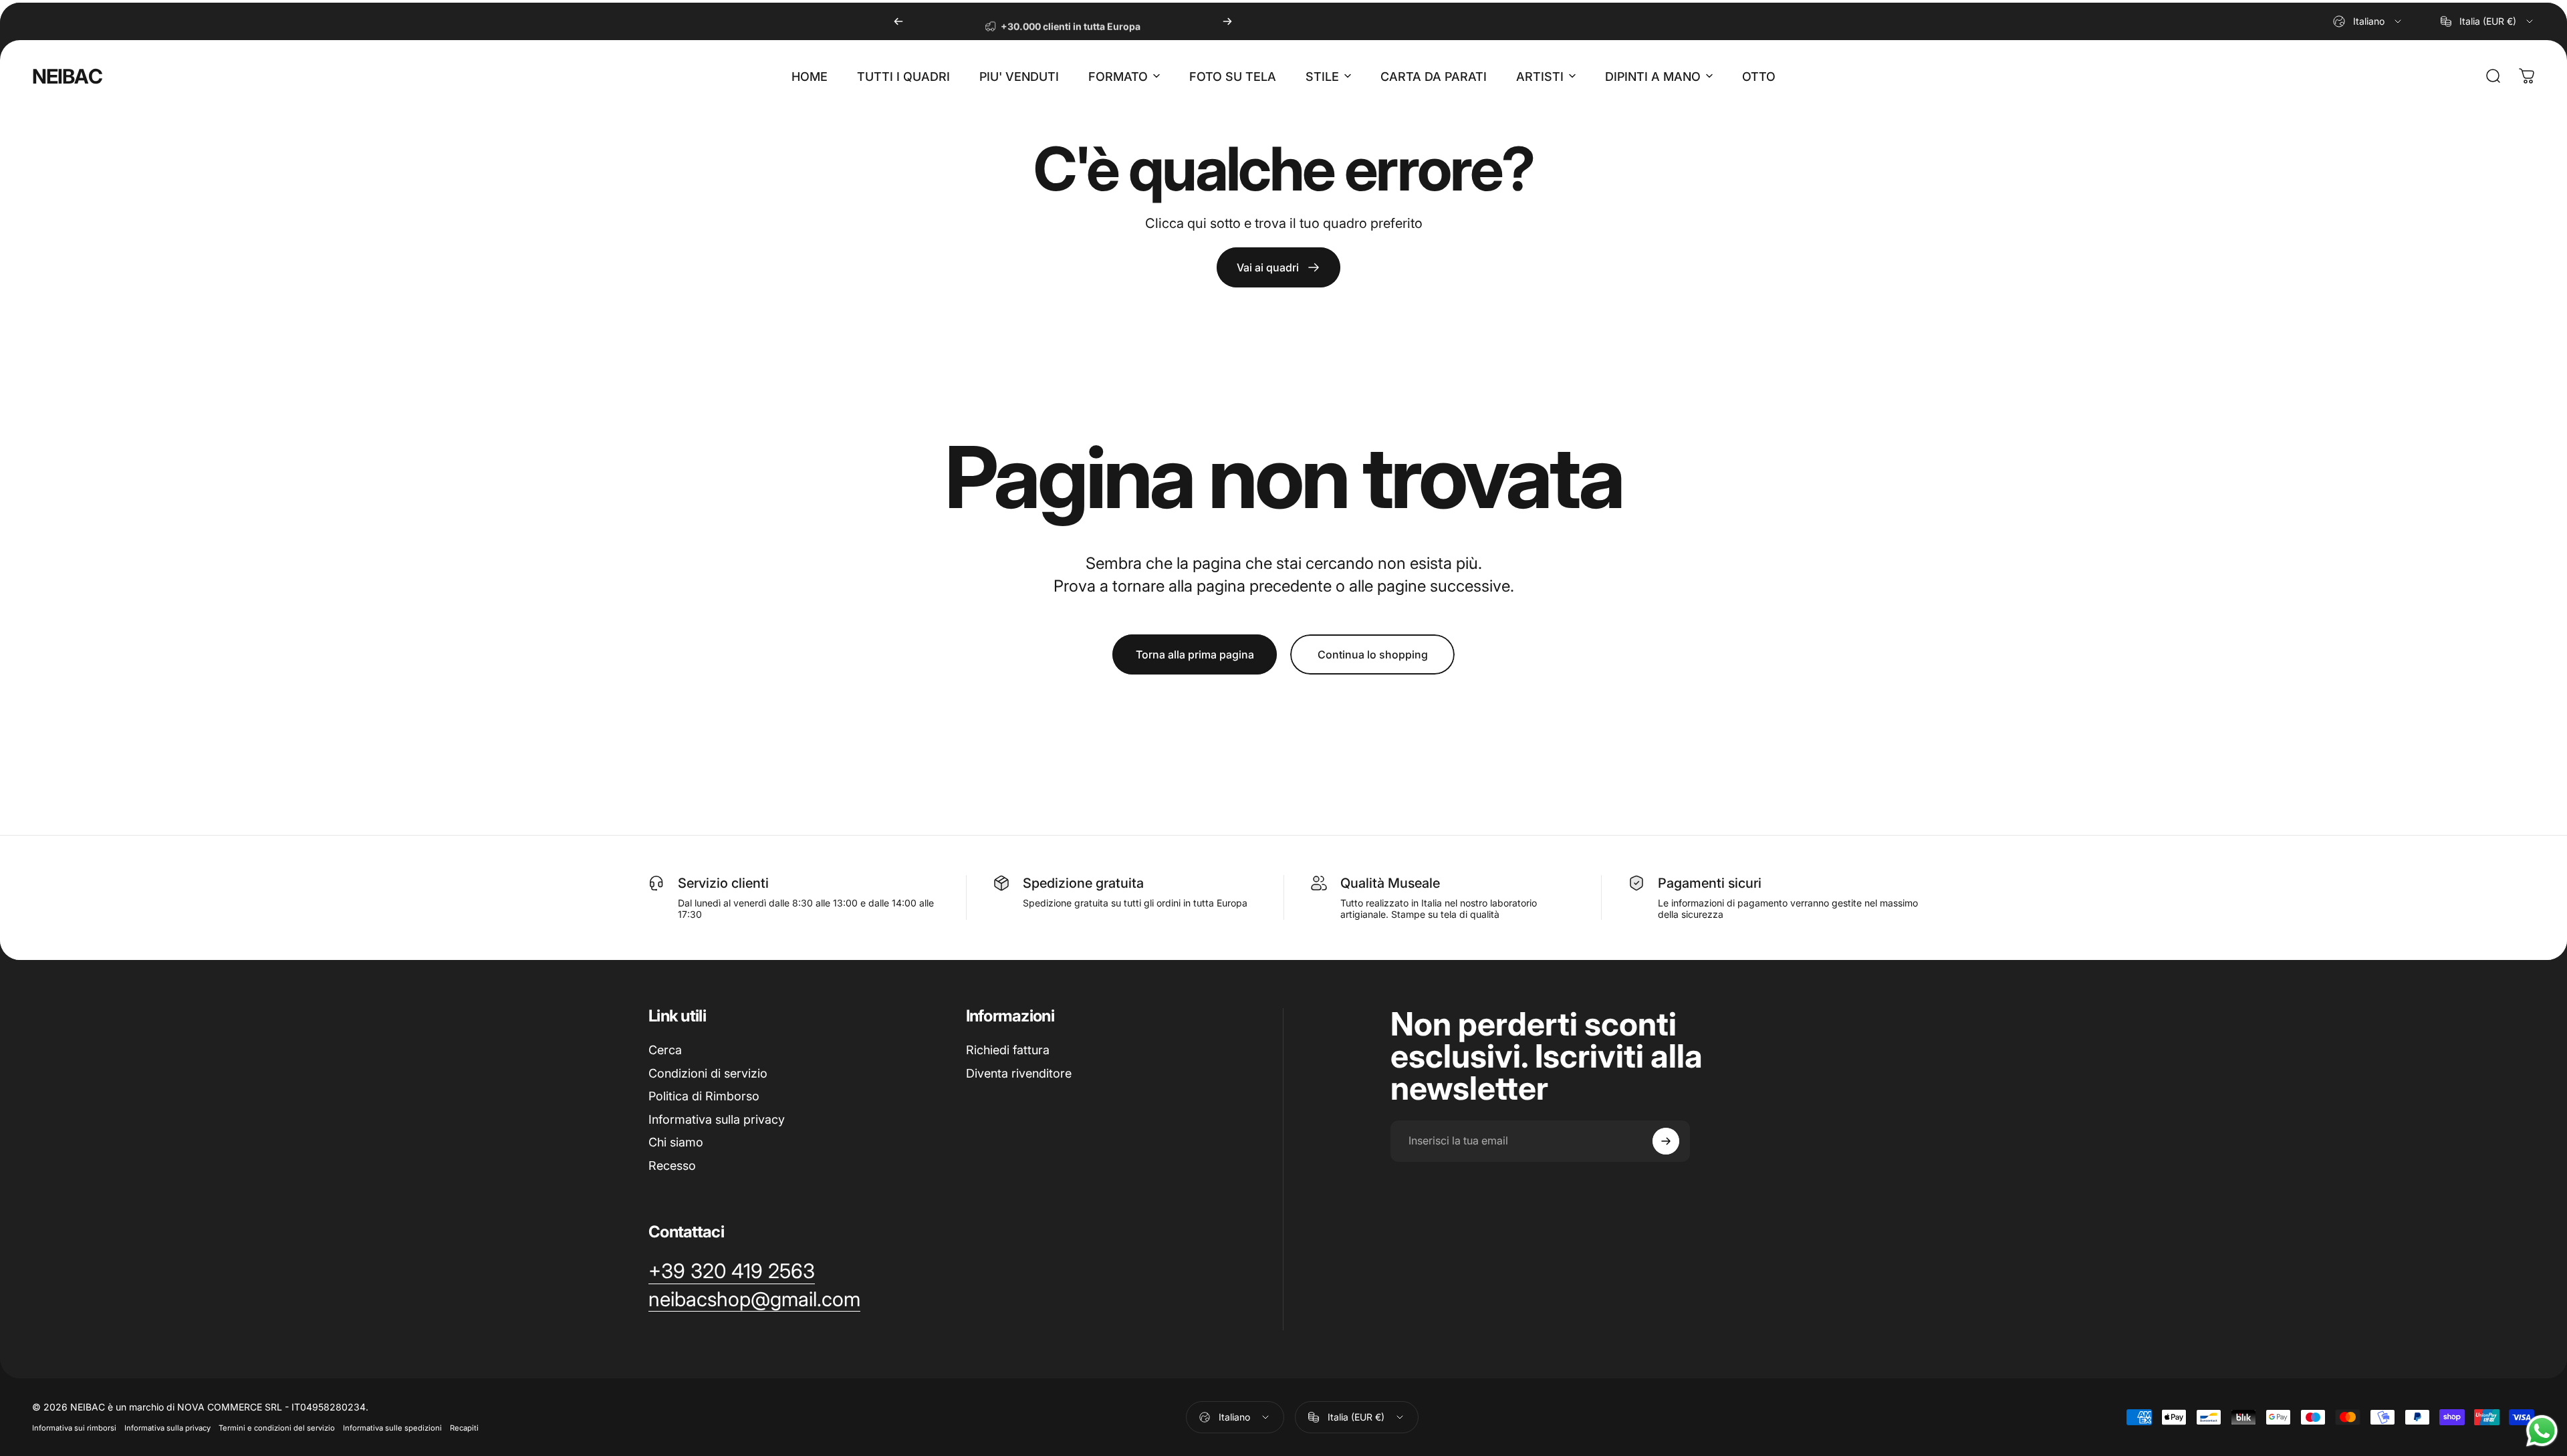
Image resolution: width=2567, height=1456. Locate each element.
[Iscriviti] (1666, 1141)
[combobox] (2368, 21)
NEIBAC (67, 76)
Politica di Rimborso (704, 1096)
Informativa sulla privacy (717, 1119)
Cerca (665, 1050)
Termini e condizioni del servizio (277, 1428)
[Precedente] (898, 21)
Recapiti (464, 1428)
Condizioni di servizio (708, 1073)
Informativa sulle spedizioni (392, 1428)
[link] (1278, 267)
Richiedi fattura (1008, 1050)
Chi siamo (676, 1142)
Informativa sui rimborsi (74, 1428)
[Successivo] (1227, 21)
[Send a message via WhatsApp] (2542, 1431)
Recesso (672, 1166)
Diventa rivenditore (1019, 1073)
